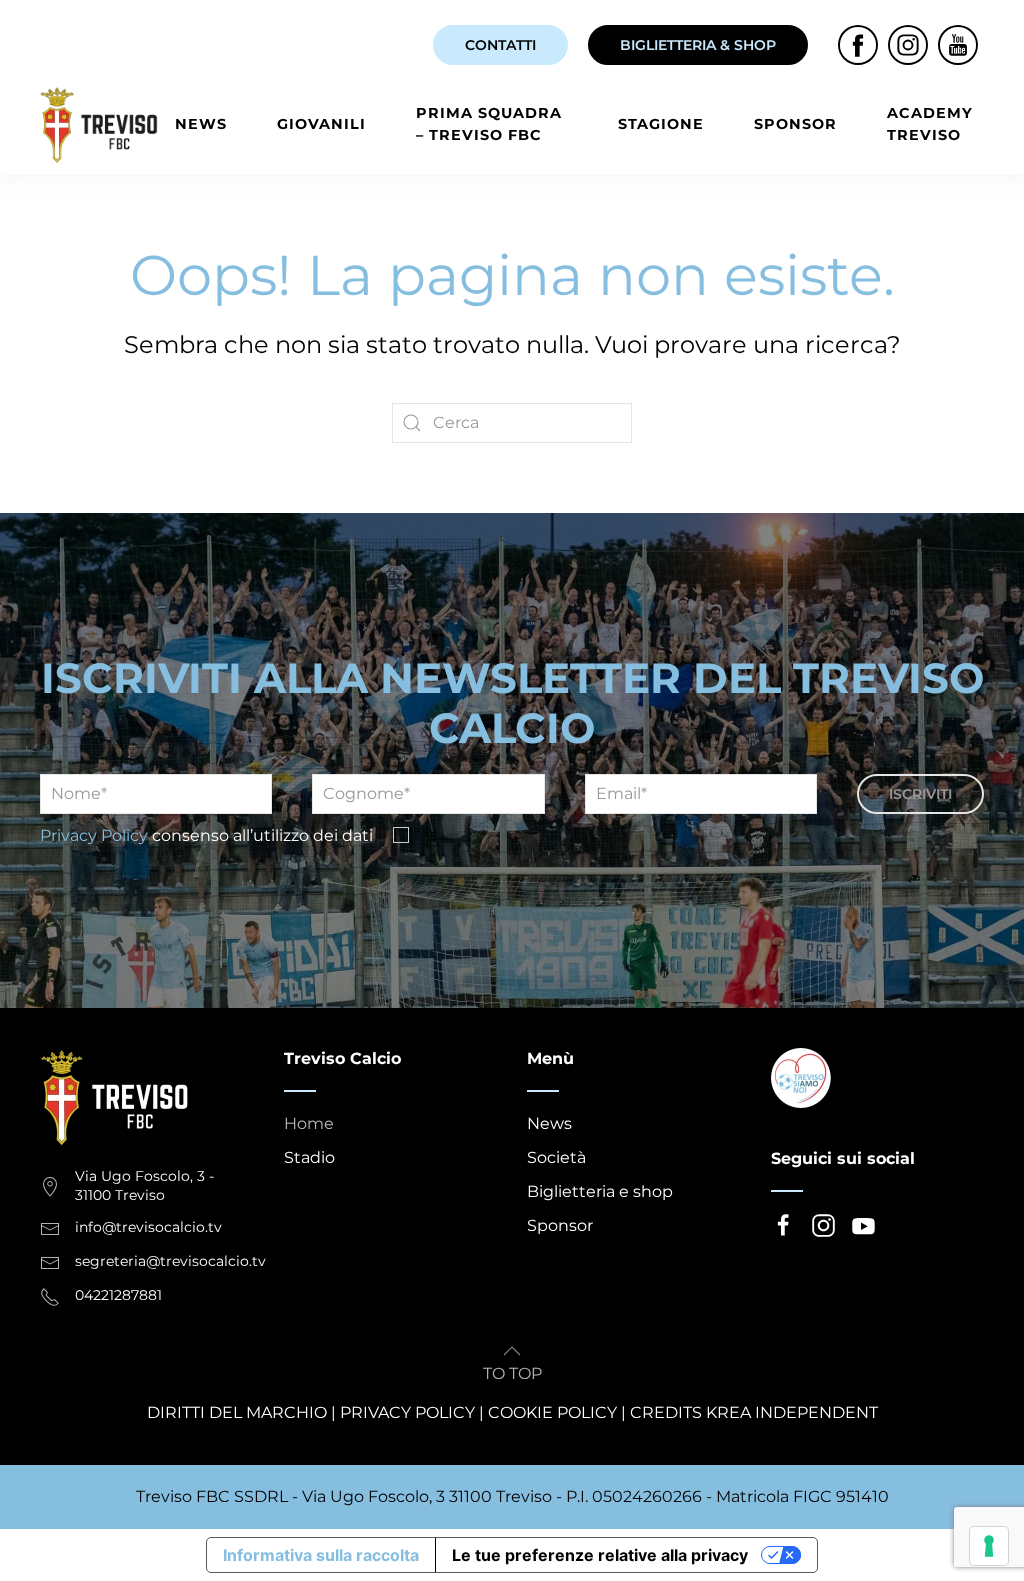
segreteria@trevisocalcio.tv (170, 1261)
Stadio (309, 1157)
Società (556, 1157)
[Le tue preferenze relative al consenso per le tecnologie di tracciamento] (989, 1546)
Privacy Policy (94, 835)
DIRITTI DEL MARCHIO (237, 1412)
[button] (512, 1351)
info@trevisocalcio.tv (148, 1227)
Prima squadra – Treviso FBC (489, 124)
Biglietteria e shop (600, 1191)
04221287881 (118, 1295)
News (201, 124)
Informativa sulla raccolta (321, 1555)
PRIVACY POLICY (407, 1412)
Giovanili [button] (321, 124)
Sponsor (795, 124)
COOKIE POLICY (552, 1412)
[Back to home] (102, 125)
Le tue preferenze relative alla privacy (600, 1555)
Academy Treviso (930, 124)
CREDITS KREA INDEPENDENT (754, 1412)
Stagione (661, 124)
